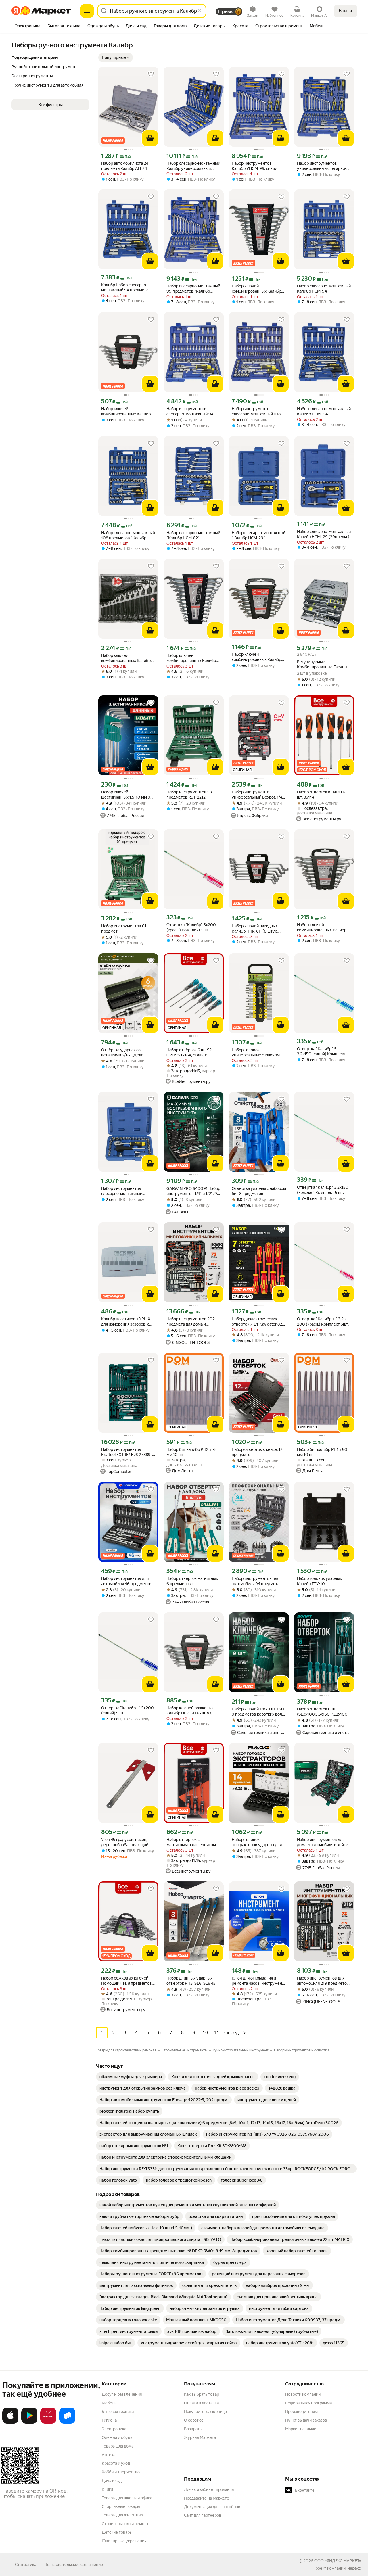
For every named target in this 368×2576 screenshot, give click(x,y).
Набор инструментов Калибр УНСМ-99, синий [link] (254, 166)
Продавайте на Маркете (207, 2498)
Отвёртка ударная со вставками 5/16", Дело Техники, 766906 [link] (122, 1053)
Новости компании (303, 2394)
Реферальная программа (308, 2403)
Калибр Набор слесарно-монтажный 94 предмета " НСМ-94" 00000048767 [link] (126, 288)
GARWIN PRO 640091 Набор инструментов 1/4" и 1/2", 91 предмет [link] (193, 1191)
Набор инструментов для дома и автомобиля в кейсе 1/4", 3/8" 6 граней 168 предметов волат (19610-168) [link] (323, 1842)
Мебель (109, 2403)
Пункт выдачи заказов (306, 2420)
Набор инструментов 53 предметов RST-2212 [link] (189, 795)
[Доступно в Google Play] (29, 2422)
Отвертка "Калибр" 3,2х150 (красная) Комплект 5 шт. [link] (323, 1190)
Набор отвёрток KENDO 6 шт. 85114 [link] (321, 795)
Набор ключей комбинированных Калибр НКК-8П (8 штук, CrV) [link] (256, 657)
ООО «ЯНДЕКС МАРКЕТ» (338, 2561)
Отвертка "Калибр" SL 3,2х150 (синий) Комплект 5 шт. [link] (323, 1051)
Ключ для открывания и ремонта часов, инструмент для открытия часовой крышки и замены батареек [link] (258, 1981)
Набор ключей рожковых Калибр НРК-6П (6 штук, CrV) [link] (190, 1711)
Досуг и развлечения (122, 2394)
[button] (116, 57)
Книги (107, 2489)
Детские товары (117, 2532)
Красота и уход (116, 2463)
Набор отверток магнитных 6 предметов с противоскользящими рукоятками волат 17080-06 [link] (193, 1581)
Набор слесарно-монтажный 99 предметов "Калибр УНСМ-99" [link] (193, 289)
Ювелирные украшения (124, 2541)
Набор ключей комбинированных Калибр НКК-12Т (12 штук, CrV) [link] (126, 658)
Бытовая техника (118, 2412)
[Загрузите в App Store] (10, 2422)
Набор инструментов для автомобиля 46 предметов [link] (126, 1581)
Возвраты (193, 2429)
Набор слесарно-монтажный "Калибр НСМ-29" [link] (259, 535)
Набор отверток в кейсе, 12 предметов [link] (257, 1452)
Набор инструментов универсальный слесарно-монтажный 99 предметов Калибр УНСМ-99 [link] (322, 166)
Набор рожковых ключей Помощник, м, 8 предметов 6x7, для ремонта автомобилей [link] (126, 1981)
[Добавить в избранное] (151, 74)
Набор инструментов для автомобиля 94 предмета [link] (256, 1581)
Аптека (109, 2455)
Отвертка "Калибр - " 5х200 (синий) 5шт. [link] (128, 1710)
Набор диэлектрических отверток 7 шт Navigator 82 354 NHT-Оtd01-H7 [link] (257, 1322)
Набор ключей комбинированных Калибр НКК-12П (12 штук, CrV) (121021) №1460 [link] (256, 289)
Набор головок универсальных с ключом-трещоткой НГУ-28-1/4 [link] (256, 1053)
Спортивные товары (121, 2506)
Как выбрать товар (202, 2394)
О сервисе (194, 2420)
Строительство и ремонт (125, 2524)
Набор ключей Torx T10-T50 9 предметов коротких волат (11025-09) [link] (259, 1712)
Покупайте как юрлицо (205, 2412)
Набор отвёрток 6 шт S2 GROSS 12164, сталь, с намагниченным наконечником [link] (189, 1053)
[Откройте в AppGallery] (48, 2422)
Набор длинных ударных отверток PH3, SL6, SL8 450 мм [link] (192, 1981)
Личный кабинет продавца (209, 2489)
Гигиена (109, 2420)
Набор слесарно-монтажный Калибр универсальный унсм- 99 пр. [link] (193, 166)
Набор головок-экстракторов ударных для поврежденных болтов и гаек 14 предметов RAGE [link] (257, 1842)
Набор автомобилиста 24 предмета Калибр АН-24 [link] (125, 166)
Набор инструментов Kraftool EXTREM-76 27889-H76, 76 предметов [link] (127, 1452)
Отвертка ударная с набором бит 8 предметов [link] (259, 1191)
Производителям (301, 2412)
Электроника (114, 2429)
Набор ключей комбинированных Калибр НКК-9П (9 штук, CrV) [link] (322, 928)
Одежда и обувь (117, 2437)
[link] (131, 2077)
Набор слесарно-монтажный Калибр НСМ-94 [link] (324, 289)
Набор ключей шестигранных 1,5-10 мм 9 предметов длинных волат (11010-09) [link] (126, 795)
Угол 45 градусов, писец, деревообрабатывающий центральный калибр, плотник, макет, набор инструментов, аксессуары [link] (127, 1842)
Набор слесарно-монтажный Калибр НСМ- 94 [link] (324, 411)
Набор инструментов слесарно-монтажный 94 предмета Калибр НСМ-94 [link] (191, 412)
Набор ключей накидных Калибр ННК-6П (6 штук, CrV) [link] (255, 929)
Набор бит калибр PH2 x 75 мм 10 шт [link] (192, 1452)
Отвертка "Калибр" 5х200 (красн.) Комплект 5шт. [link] (191, 927)
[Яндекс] (354, 2568)
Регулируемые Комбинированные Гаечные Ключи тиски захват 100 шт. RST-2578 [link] (323, 664)
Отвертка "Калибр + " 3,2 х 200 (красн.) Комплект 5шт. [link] (323, 1321)
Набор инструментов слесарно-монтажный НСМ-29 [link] (122, 1191)
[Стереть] (200, 11)
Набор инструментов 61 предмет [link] (124, 929)
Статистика (26, 2565)
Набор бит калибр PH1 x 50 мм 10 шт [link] (322, 1452)
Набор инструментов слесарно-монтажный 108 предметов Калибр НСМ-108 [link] (259, 412)
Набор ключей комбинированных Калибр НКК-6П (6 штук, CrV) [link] (126, 412)
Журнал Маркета (200, 2437)
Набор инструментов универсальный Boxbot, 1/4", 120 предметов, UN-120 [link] (258, 795)
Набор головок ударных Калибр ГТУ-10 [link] (319, 1581)
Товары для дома (118, 2446)
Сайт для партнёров (203, 2515)
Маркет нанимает (302, 2429)
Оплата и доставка (201, 2403)
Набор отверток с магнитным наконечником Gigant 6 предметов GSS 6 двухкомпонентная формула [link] (193, 1842)
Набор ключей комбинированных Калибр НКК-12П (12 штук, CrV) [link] (191, 658)
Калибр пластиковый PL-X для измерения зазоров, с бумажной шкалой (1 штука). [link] (128, 1322)
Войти (345, 11)
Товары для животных (122, 2515)
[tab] (28, 26)
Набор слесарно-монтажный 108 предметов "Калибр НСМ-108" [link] (128, 535)
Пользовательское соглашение (74, 2565)
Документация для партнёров (212, 2507)
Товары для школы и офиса (127, 2498)
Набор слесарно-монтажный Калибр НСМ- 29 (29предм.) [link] (324, 534)
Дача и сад (112, 2481)
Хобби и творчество (121, 2472)
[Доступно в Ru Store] (67, 2422)
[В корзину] (150, 138)
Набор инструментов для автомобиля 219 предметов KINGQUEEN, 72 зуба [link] (323, 1981)
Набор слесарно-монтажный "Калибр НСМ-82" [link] (193, 535)
